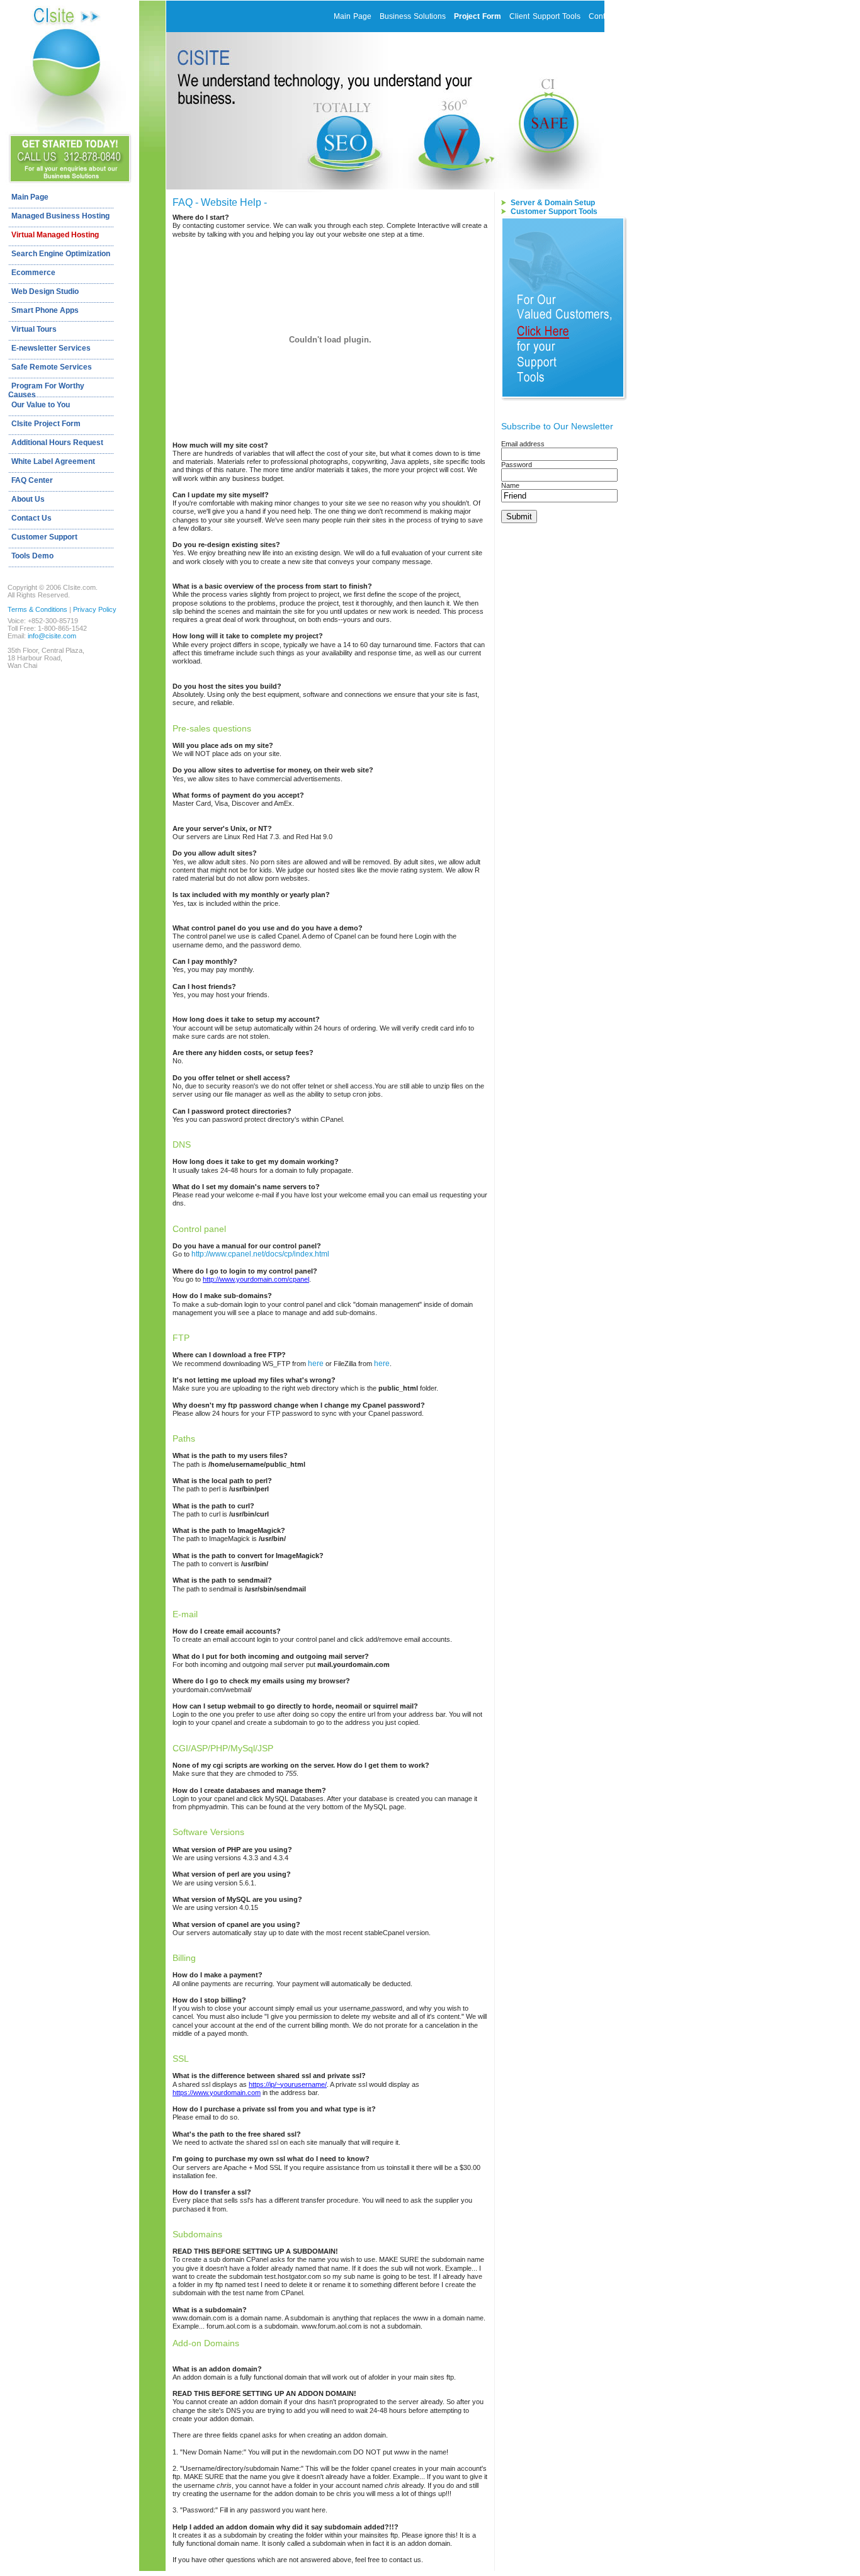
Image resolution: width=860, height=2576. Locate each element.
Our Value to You (41, 405)
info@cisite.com (52, 636)
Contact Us (31, 518)
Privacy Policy (95, 609)
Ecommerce (33, 273)
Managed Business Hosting (60, 216)
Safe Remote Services (52, 367)
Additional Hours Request (57, 443)
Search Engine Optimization (61, 254)
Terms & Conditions (37, 609)
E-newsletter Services (51, 348)
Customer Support (44, 537)
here (316, 1364)
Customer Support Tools (554, 212)
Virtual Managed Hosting (55, 235)
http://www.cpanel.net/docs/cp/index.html (260, 1254)
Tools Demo (32, 556)
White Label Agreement (53, 461)
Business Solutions (413, 16)
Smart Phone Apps (45, 310)
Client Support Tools (545, 16)
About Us (28, 499)
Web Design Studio (45, 291)
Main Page (30, 197)
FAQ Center (32, 480)
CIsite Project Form (46, 424)
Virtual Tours (34, 329)
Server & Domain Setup (553, 203)
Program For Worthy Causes (46, 389)
